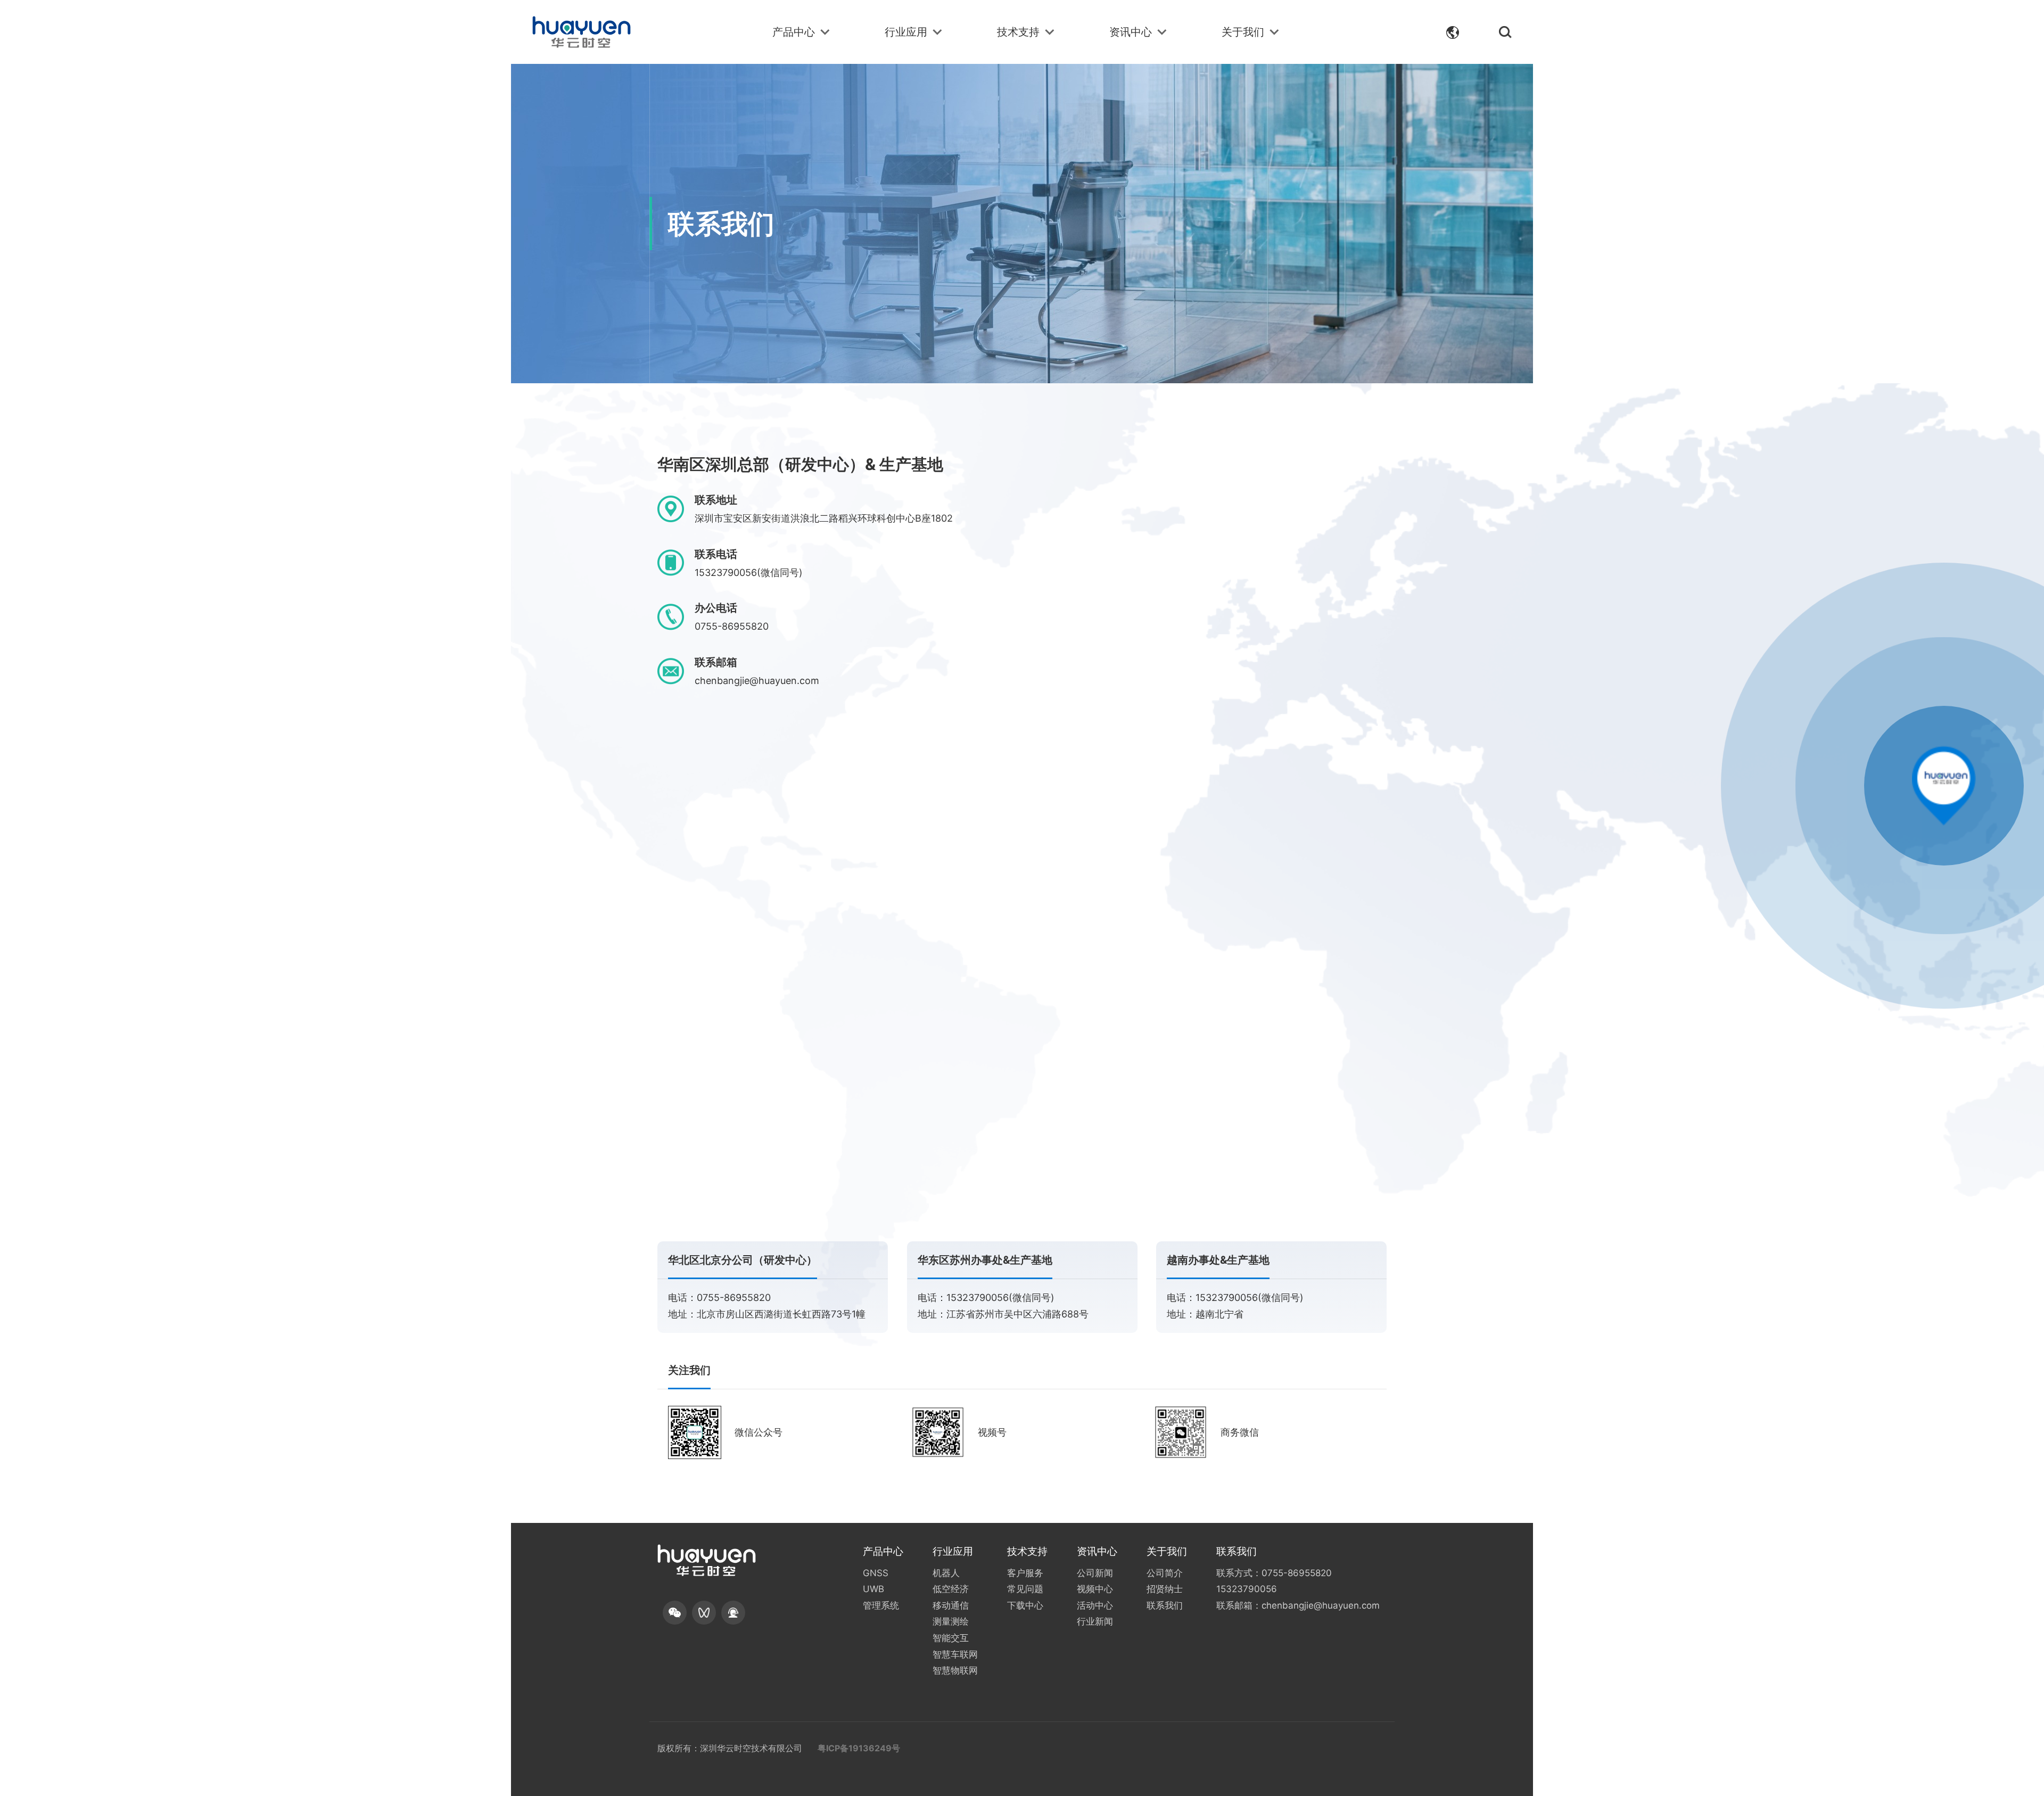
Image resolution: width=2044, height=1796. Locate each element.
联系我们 (1165, 1605)
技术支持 (1018, 32)
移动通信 (951, 1605)
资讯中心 (1131, 32)
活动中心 (1095, 1605)
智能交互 (951, 1638)
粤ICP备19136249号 (859, 1748)
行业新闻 (1095, 1621)
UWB (873, 1589)
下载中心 (1025, 1605)
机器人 (946, 1573)
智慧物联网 (955, 1670)
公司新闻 (1095, 1573)
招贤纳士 (1165, 1589)
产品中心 (794, 32)
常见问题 (1025, 1589)
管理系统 (881, 1605)
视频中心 (1095, 1589)
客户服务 (1025, 1573)
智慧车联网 (955, 1654)
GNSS (876, 1573)
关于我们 (1243, 32)
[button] (675, 1613)
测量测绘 (951, 1621)
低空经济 (951, 1589)
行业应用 (906, 32)
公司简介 (1165, 1573)
